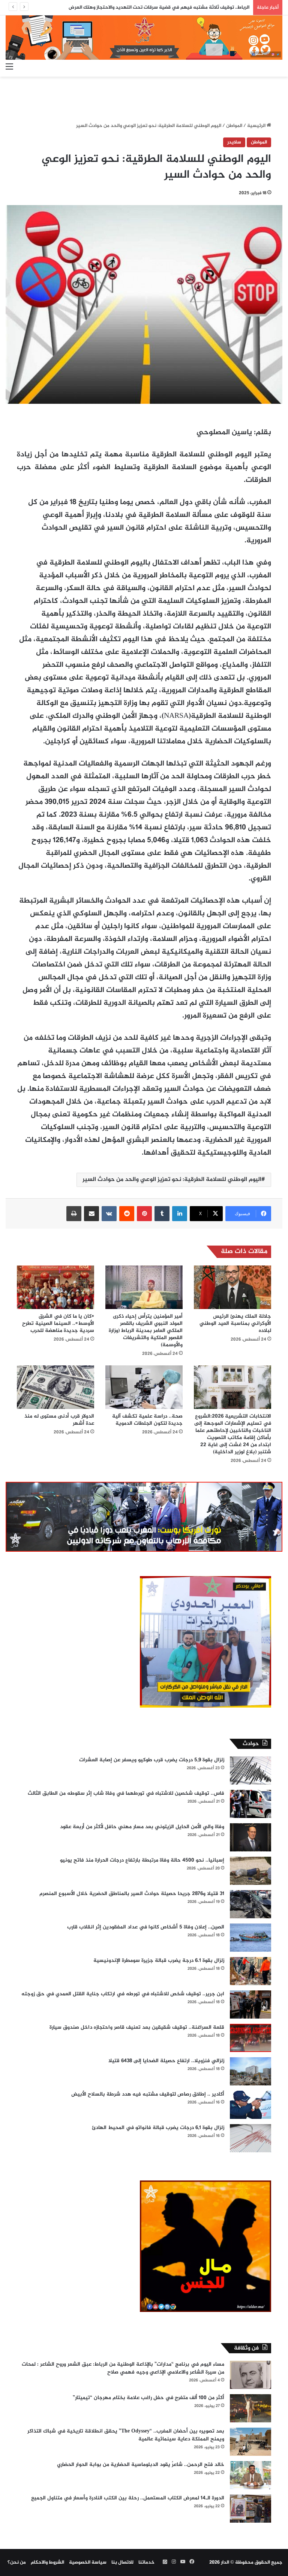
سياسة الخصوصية (88, 2562)
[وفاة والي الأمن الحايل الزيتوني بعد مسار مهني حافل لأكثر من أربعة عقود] (250, 1837)
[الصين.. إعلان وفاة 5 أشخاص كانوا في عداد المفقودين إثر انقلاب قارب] (250, 1938)
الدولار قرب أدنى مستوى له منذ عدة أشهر (59, 1420)
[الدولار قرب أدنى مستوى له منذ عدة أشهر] (55, 1387)
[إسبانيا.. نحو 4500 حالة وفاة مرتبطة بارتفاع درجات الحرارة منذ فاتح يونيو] (250, 1871)
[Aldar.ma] (144, 38)
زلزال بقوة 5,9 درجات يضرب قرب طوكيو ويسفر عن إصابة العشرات (152, 1760)
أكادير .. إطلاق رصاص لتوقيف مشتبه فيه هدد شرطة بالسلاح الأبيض (148, 2094)
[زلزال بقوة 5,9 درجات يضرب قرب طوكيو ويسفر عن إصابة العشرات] (250, 1770)
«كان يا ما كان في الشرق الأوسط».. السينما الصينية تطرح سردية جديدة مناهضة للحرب (58, 1323)
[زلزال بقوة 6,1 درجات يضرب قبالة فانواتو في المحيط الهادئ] (250, 2138)
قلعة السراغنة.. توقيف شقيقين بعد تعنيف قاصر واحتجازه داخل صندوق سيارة (137, 2027)
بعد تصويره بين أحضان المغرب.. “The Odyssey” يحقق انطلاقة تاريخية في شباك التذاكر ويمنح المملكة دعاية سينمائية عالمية (126, 2435)
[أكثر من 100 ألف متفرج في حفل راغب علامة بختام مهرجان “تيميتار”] (250, 2408)
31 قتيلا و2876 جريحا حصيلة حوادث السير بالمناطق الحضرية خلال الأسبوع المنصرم (132, 1894)
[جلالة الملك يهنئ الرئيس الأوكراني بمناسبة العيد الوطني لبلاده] (232, 1287)
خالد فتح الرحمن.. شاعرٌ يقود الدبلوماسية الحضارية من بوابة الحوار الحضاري (141, 2465)
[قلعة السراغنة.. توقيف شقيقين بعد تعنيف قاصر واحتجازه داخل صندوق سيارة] (250, 2038)
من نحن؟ (17, 2562)
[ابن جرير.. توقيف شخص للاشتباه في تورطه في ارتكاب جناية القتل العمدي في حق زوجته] (250, 2004)
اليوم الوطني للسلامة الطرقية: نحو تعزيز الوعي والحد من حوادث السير (172, 1180)
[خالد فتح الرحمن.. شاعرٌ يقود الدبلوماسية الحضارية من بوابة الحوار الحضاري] (250, 2475)
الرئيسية (257, 126)
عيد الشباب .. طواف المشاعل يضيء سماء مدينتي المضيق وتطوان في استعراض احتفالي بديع (153, 8)
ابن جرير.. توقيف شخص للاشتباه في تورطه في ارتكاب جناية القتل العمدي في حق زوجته (123, 1994)
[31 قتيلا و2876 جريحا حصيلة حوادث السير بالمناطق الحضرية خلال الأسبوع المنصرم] (250, 1904)
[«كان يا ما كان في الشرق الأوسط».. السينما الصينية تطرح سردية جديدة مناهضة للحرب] (55, 1287)
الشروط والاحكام (47, 2562)
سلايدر (234, 142)
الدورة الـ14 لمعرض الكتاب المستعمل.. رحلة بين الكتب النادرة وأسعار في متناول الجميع (128, 2498)
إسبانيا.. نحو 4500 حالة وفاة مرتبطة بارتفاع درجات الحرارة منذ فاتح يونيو (142, 1860)
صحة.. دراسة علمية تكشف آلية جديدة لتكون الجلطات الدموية (147, 1420)
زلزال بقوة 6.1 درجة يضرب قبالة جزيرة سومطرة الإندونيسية (159, 1961)
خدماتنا (146, 2562)
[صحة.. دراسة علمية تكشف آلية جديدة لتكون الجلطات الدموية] (144, 1387)
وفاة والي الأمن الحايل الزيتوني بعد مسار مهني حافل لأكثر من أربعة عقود (142, 1827)
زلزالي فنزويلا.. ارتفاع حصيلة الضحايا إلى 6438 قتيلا (166, 2061)
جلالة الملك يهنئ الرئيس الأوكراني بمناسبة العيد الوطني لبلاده (235, 1323)
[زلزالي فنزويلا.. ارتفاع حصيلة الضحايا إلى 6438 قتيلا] (250, 2071)
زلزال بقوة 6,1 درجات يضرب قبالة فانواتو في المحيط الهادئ (158, 2128)
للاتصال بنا (122, 2562)
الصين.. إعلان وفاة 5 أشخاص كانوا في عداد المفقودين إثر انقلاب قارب (146, 1927)
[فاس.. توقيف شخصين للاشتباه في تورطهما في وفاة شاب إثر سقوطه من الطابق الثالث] (250, 1804)
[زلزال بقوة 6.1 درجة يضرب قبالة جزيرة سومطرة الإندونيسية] (250, 1971)
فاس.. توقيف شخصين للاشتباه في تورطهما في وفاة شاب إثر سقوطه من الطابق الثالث (126, 1793)
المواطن (234, 126)
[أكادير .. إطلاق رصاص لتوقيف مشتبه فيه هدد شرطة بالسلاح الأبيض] (250, 2105)
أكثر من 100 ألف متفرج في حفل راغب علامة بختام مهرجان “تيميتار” (148, 2398)
